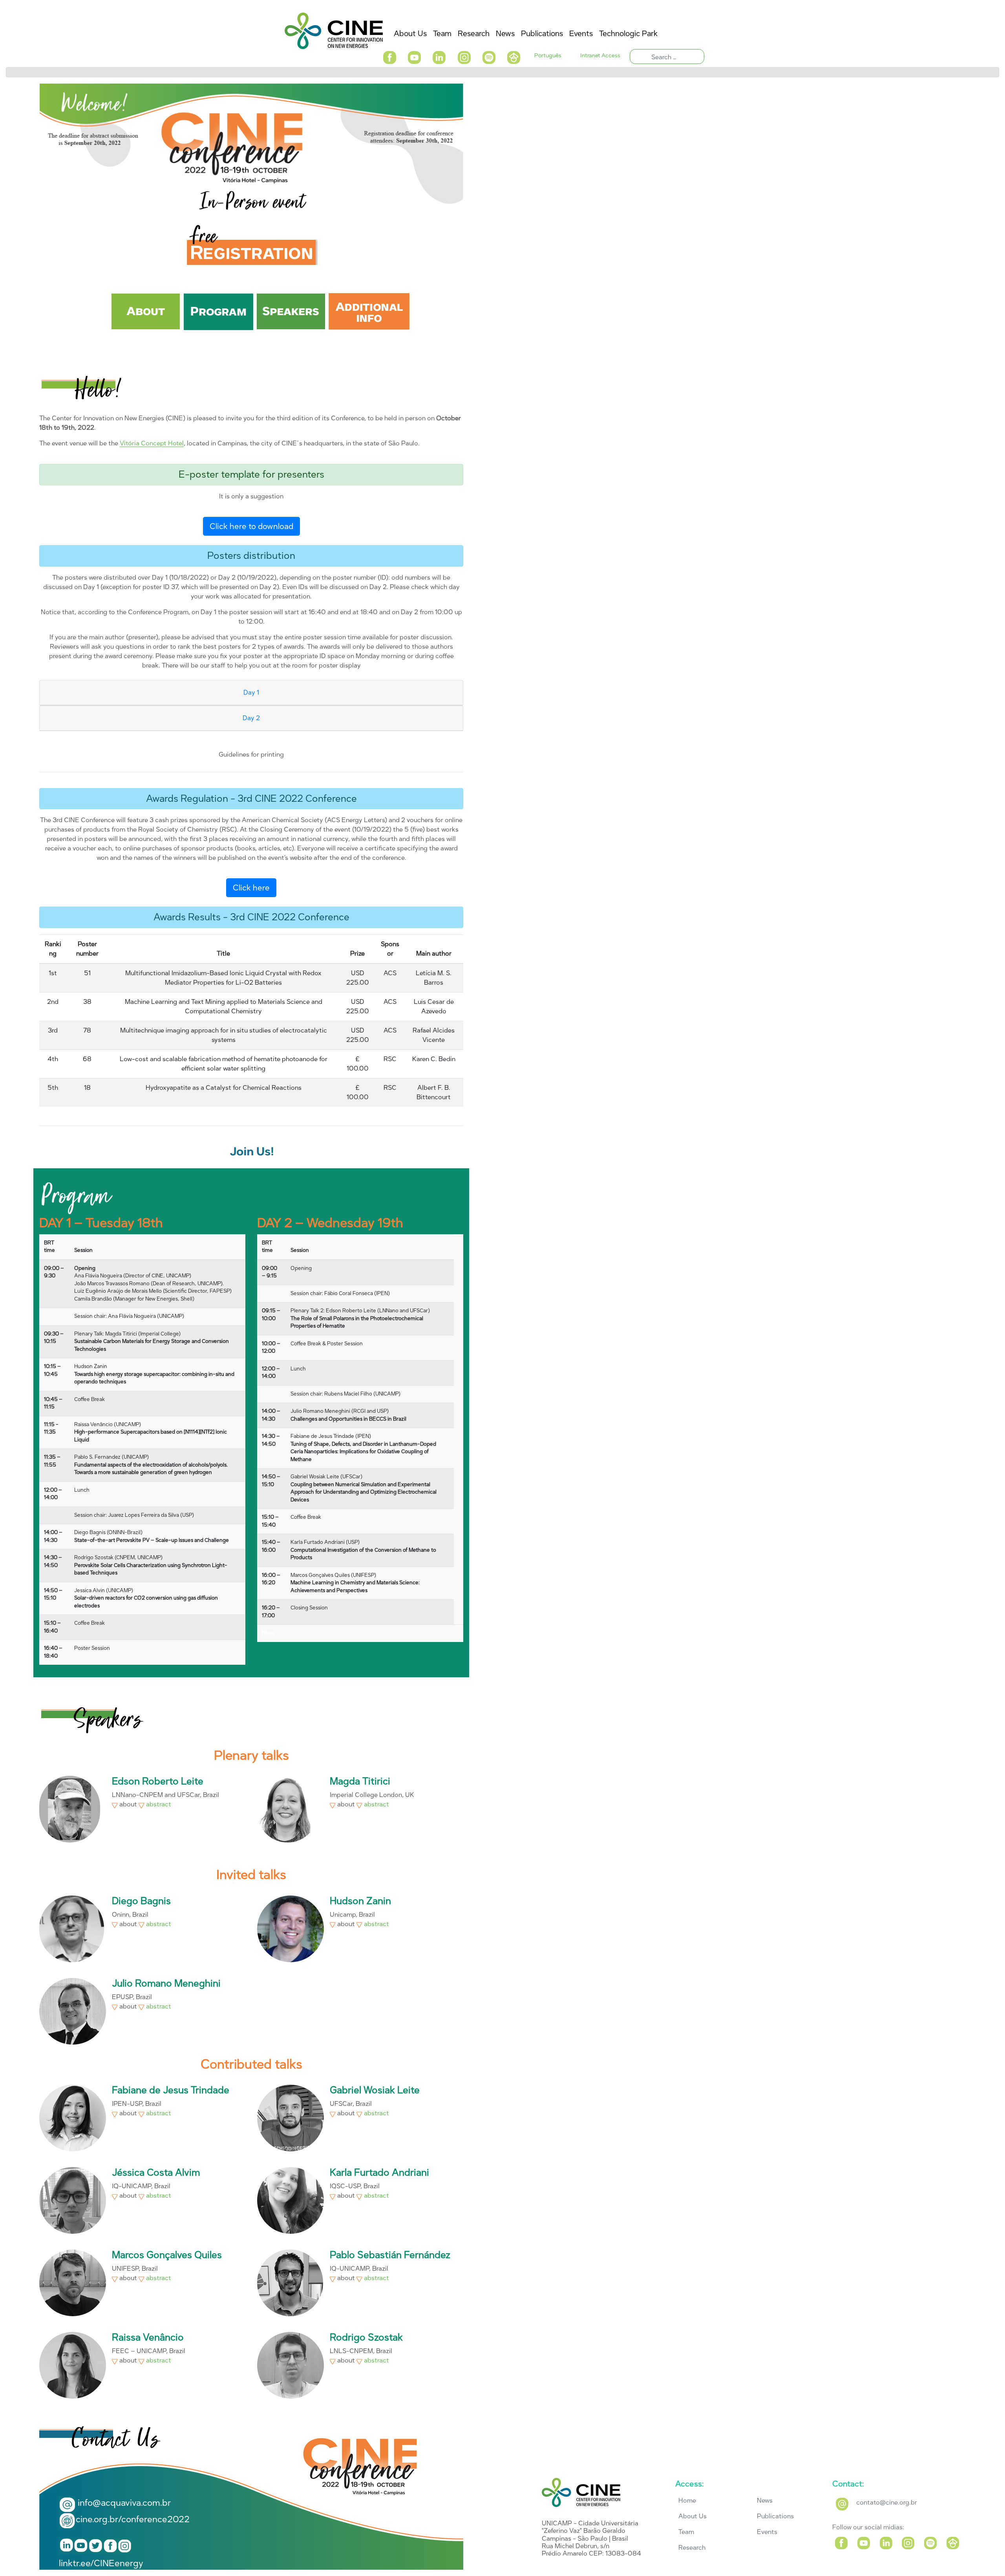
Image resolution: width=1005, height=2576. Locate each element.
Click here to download (251, 526)
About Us (693, 2516)
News (765, 2500)
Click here (251, 888)
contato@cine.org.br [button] (887, 2502)
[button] (389, 57)
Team (686, 2532)
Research (692, 2548)
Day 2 (251, 718)
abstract (158, 1804)
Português (548, 56)
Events (767, 2532)
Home (687, 2500)
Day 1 (251, 692)
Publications (775, 2516)
